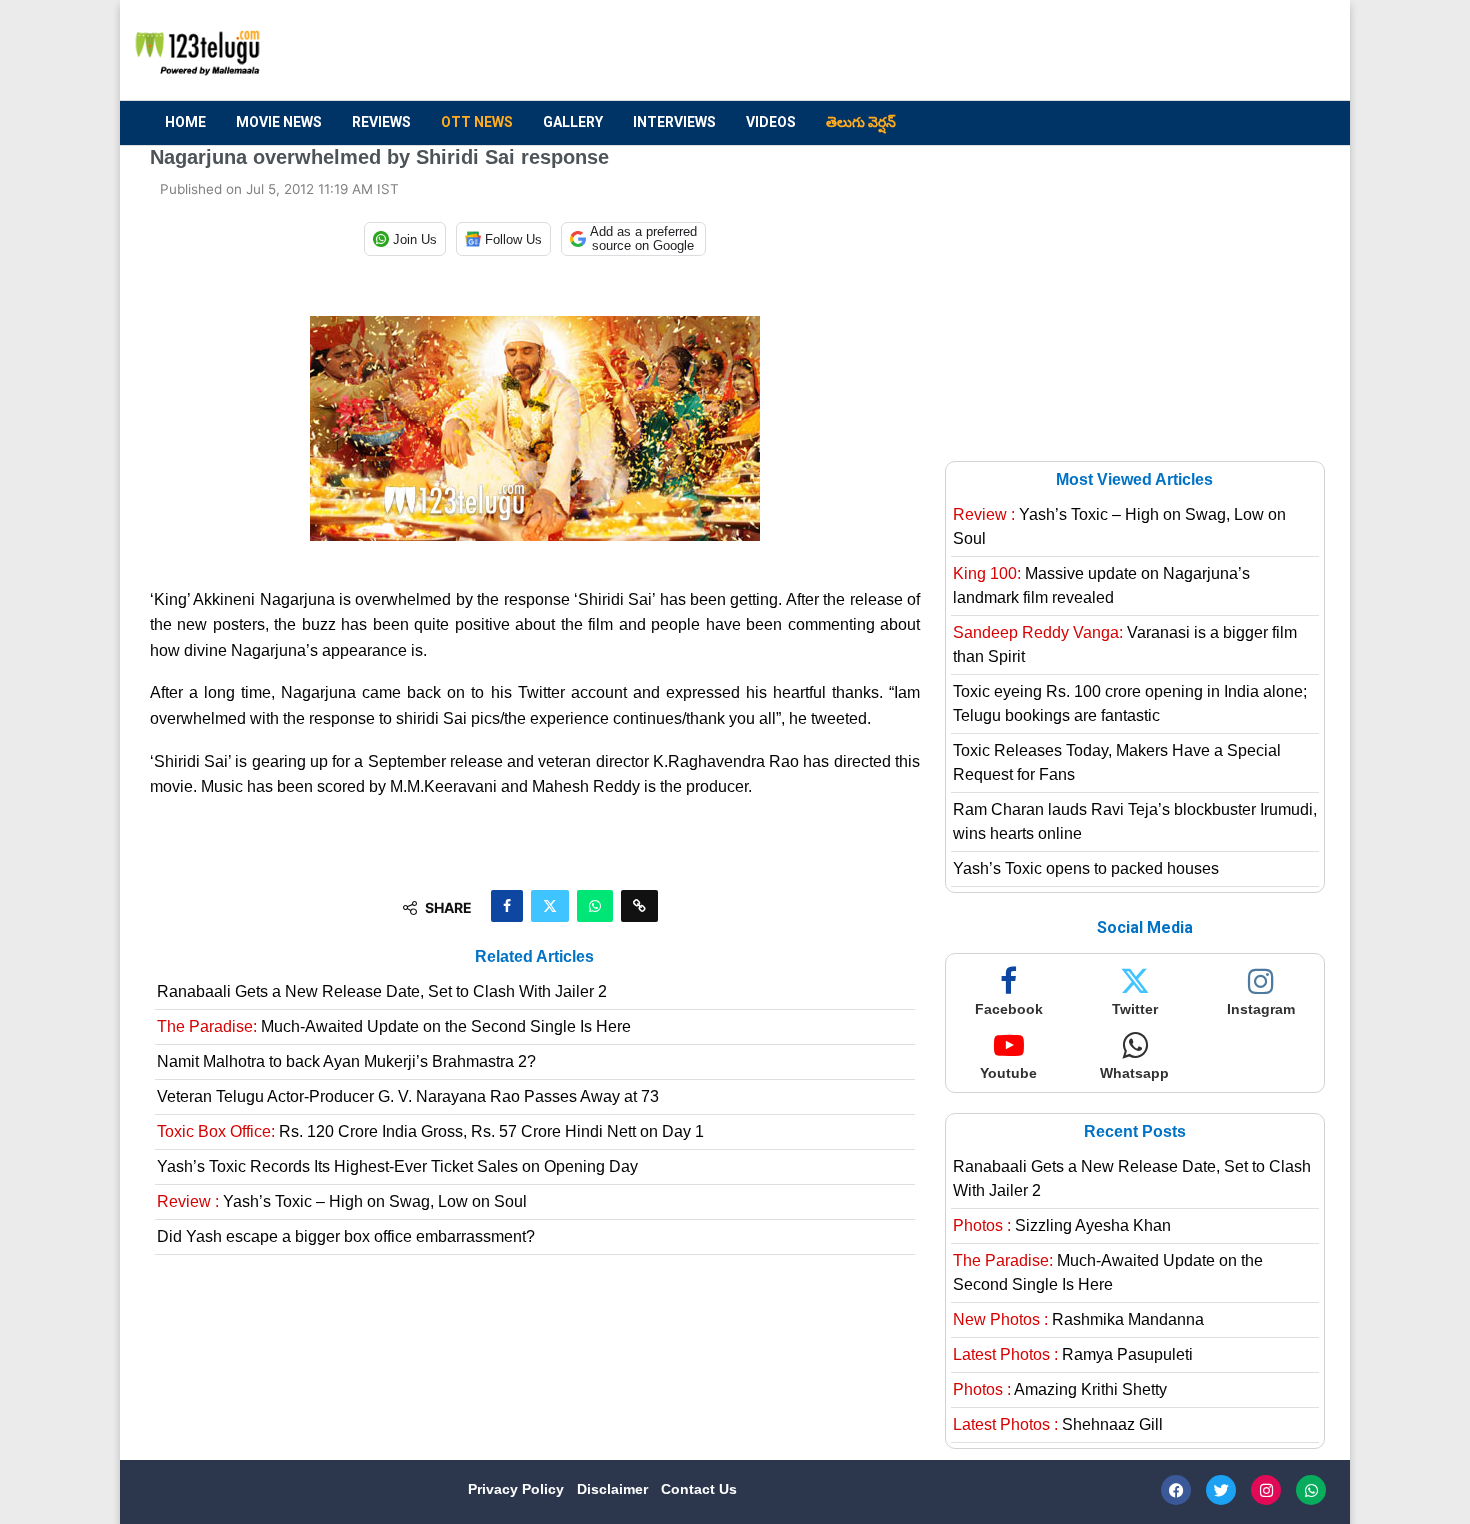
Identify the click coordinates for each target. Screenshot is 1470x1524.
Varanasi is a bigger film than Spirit (1125, 644)
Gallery (573, 122)
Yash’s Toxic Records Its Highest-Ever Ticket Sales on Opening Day (397, 1166)
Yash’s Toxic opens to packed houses (1086, 868)
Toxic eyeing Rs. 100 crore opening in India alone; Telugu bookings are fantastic (1130, 703)
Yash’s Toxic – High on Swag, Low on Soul (342, 1201)
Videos (771, 122)
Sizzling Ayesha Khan (1062, 1225)
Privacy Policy (518, 1489)
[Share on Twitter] (550, 906)
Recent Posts (1135, 1131)
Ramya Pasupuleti (1073, 1354)
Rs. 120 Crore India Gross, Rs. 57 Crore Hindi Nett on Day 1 (430, 1131)
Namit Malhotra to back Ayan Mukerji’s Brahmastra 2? (346, 1061)
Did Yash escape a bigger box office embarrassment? (346, 1236)
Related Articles (534, 956)
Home (185, 122)
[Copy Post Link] (639, 906)
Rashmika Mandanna (1078, 1319)
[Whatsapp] (1311, 1490)
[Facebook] (1176, 1490)
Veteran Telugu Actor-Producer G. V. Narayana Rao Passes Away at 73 (408, 1096)
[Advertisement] (956, 51)
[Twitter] (1221, 1490)
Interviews (674, 122)
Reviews (381, 122)
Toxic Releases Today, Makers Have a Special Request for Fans (1117, 762)
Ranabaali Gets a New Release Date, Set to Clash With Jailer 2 (382, 991)
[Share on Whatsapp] (595, 906)
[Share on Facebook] (507, 906)
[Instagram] (1266, 1490)
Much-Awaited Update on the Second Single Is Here (394, 1026)
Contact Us (699, 1489)
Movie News (279, 122)
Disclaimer (614, 1489)
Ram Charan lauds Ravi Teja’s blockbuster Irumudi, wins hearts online (1135, 821)
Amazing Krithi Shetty (1060, 1389)
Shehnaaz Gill (1058, 1424)
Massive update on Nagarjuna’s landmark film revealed (1101, 585)
